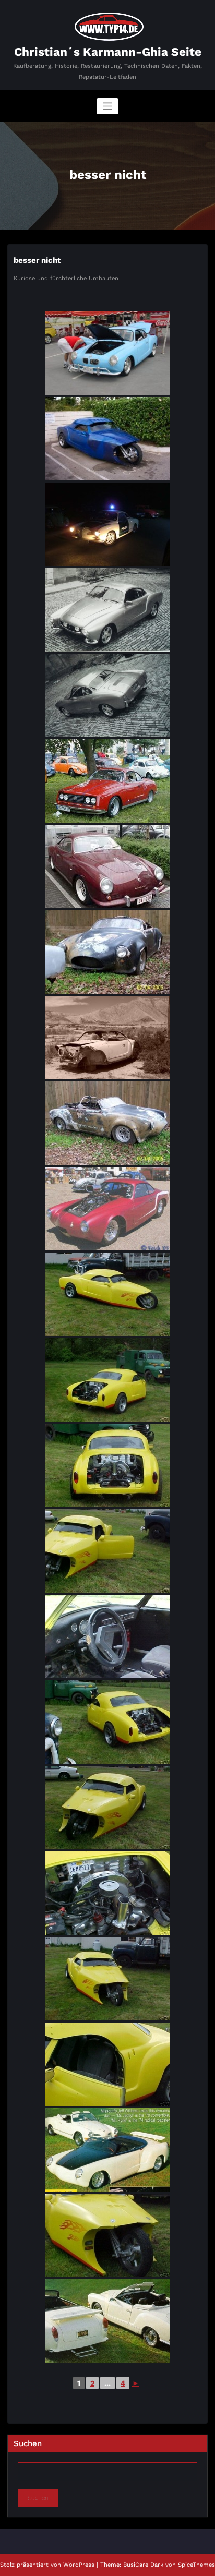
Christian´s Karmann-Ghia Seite (108, 52)
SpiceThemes (196, 2565)
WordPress (79, 2565)
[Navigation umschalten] (108, 106)
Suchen (28, 2443)
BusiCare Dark (143, 2565)
